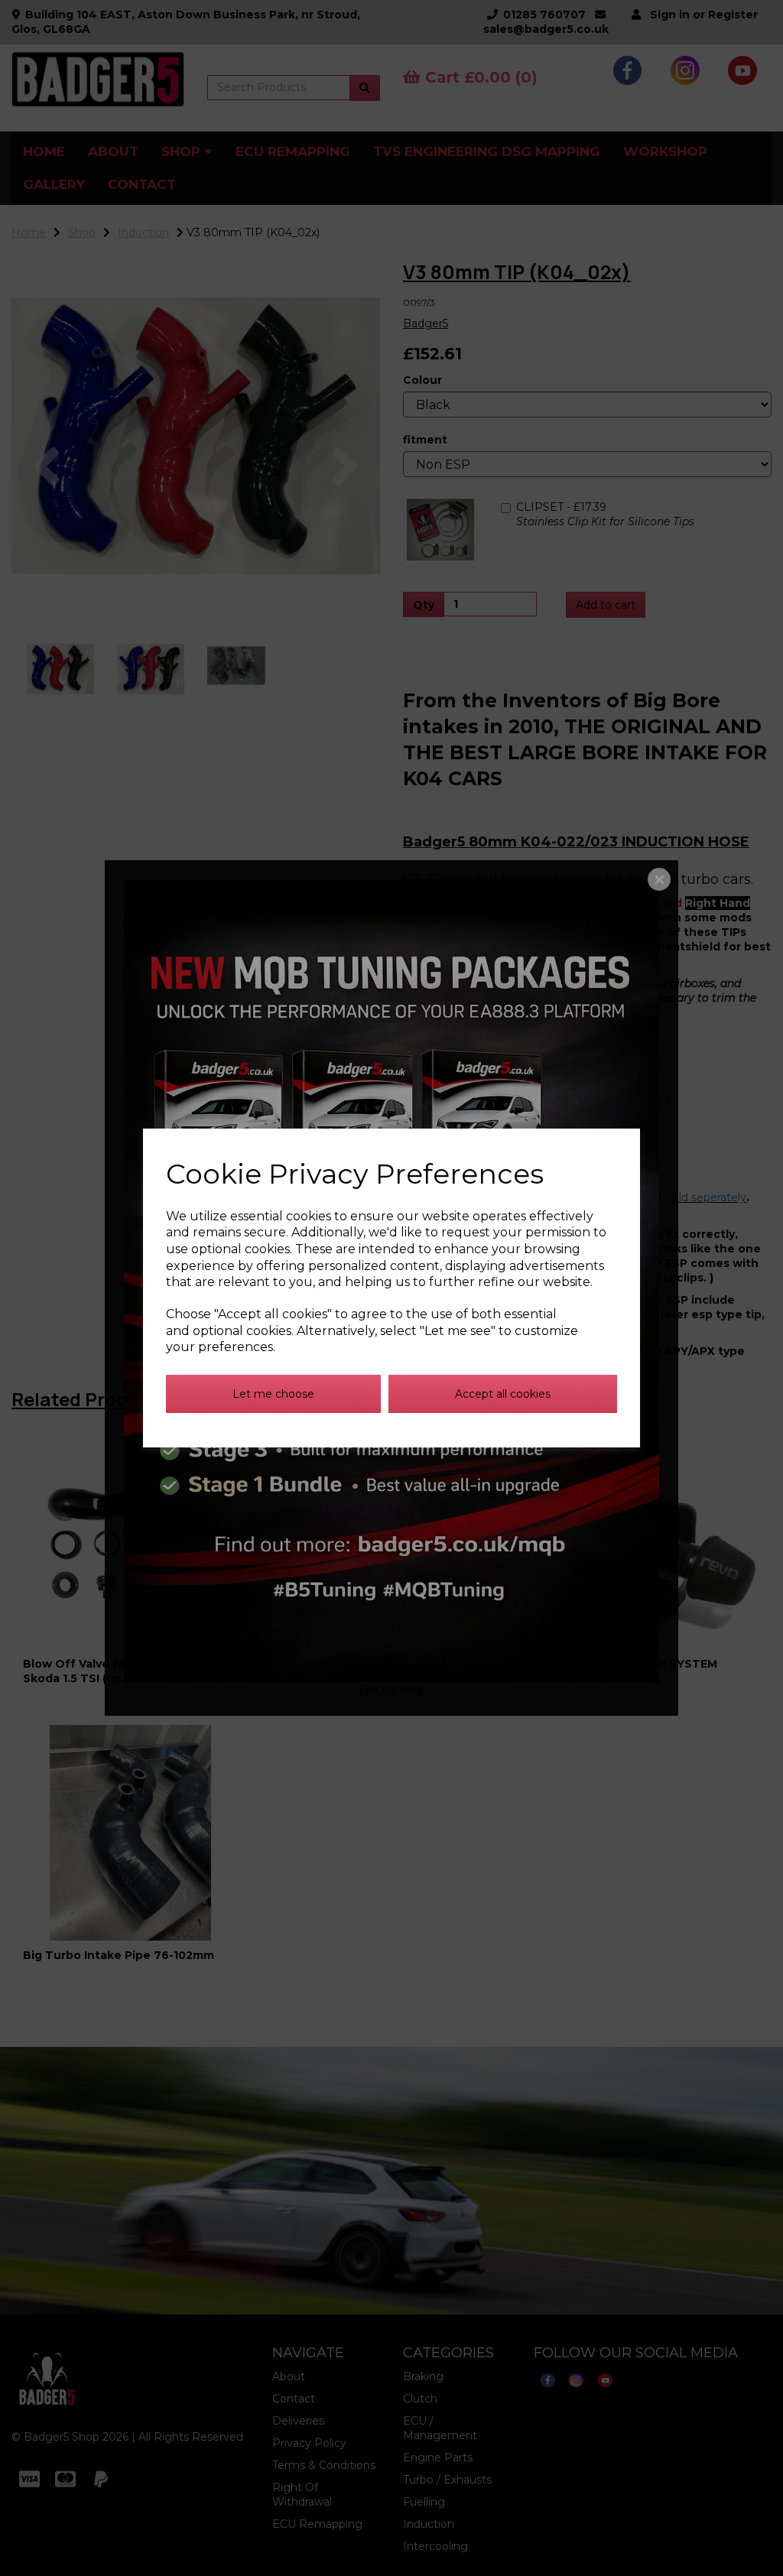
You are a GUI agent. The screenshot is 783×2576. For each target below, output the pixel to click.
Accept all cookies (503, 1394)
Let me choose (273, 1394)
